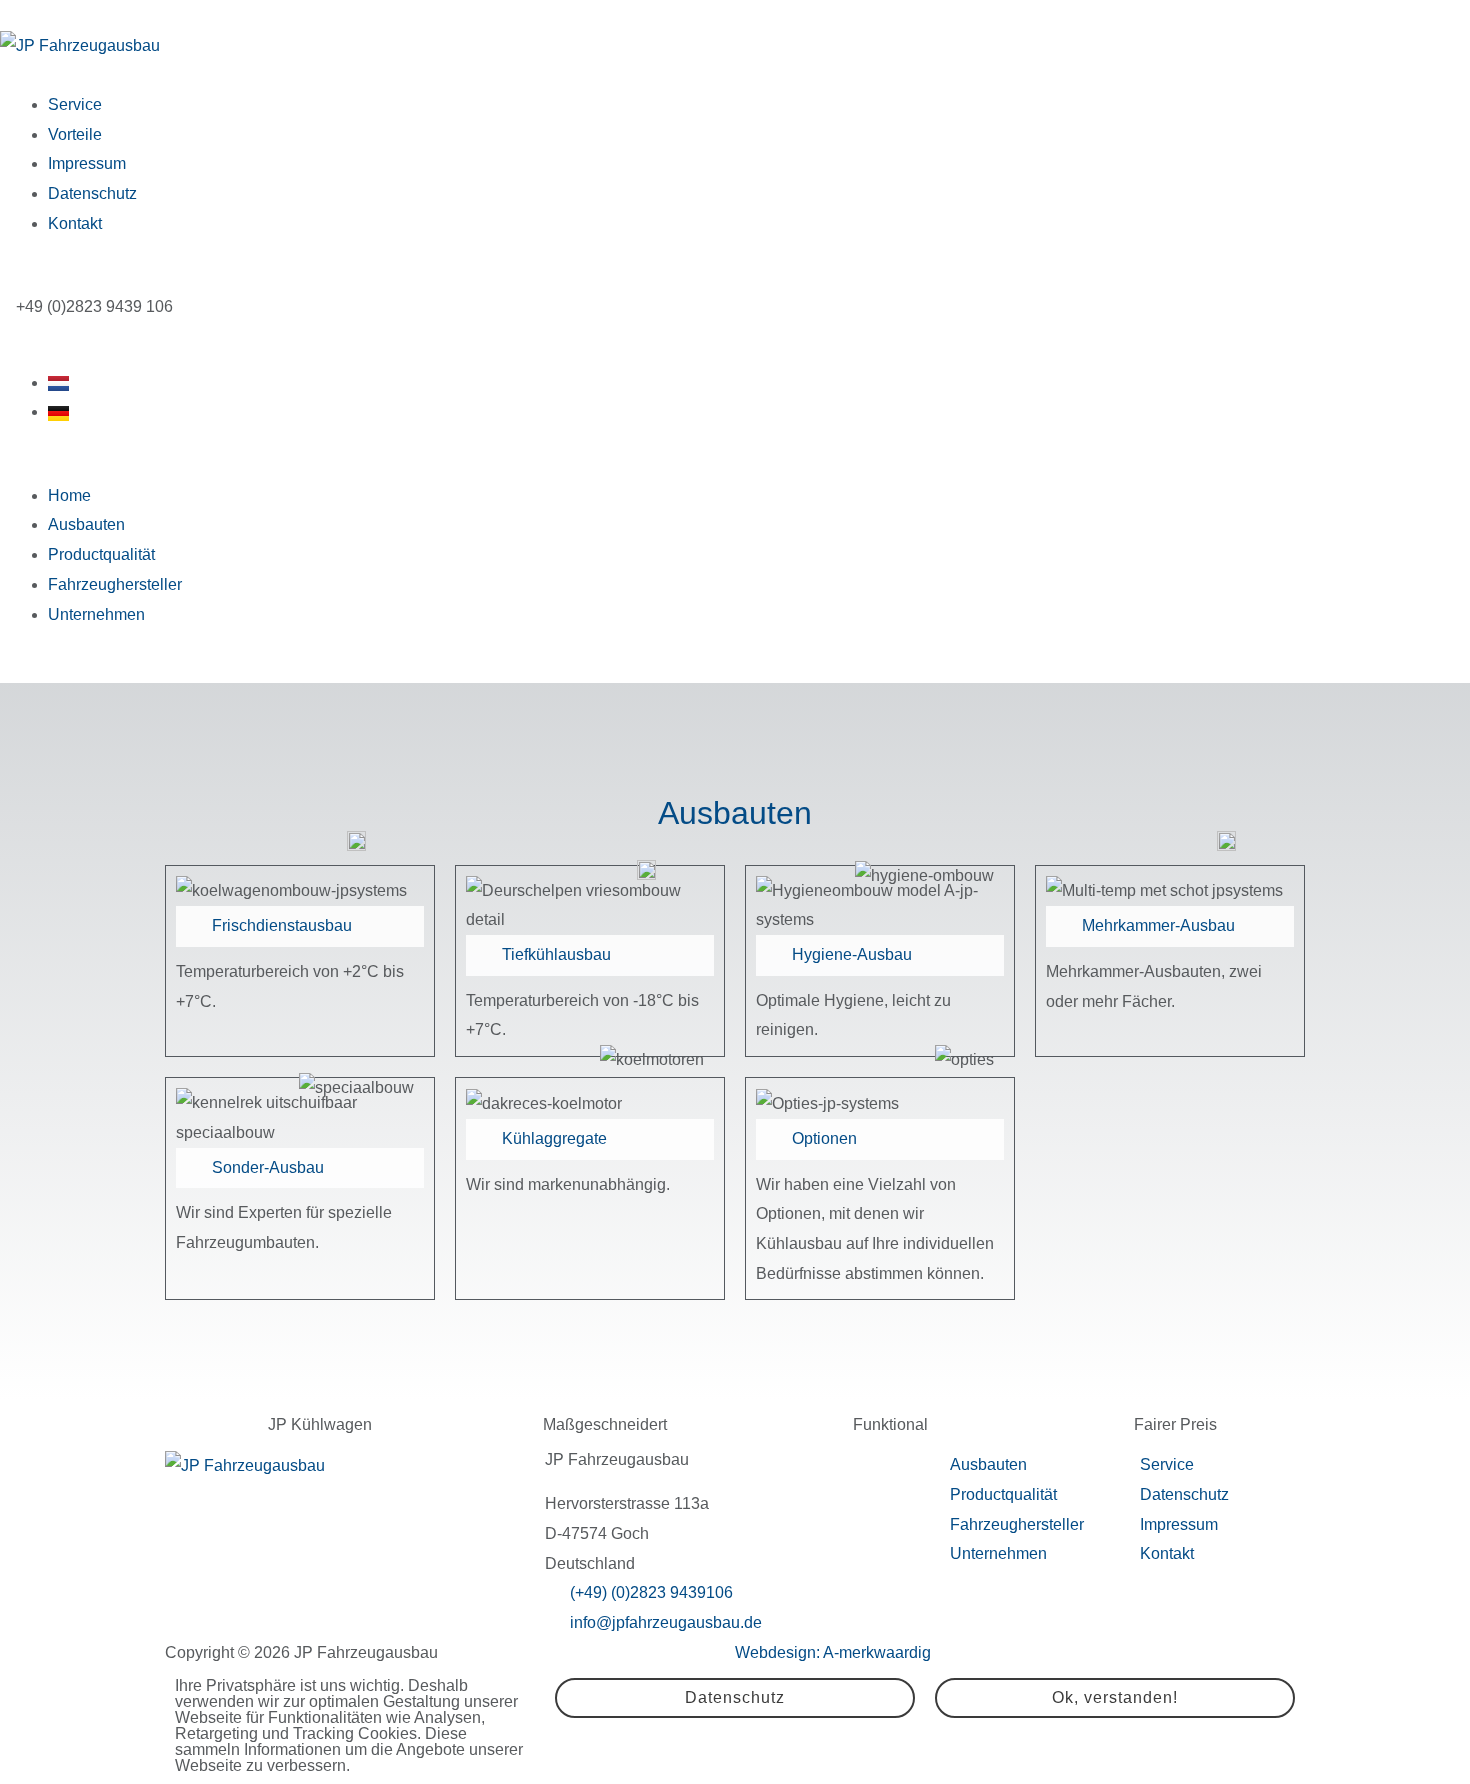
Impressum (87, 163)
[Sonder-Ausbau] (191, 1168)
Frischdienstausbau (282, 925)
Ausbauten (86, 524)
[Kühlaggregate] (481, 1139)
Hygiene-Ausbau (852, 954)
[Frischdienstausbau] (191, 926)
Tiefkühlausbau (556, 954)
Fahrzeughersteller (115, 584)
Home (69, 495)
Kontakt (75, 223)
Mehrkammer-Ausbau (1158, 925)
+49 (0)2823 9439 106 (94, 306)
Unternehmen (96, 614)
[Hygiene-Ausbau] (771, 955)
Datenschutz (92, 193)
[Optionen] (771, 1139)
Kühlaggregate (554, 1138)
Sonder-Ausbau (268, 1167)
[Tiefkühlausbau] (481, 955)
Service (75, 104)
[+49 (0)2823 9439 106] (8, 300)
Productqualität (101, 554)
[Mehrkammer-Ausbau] (1061, 926)
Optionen (824, 1138)
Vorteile (75, 134)
